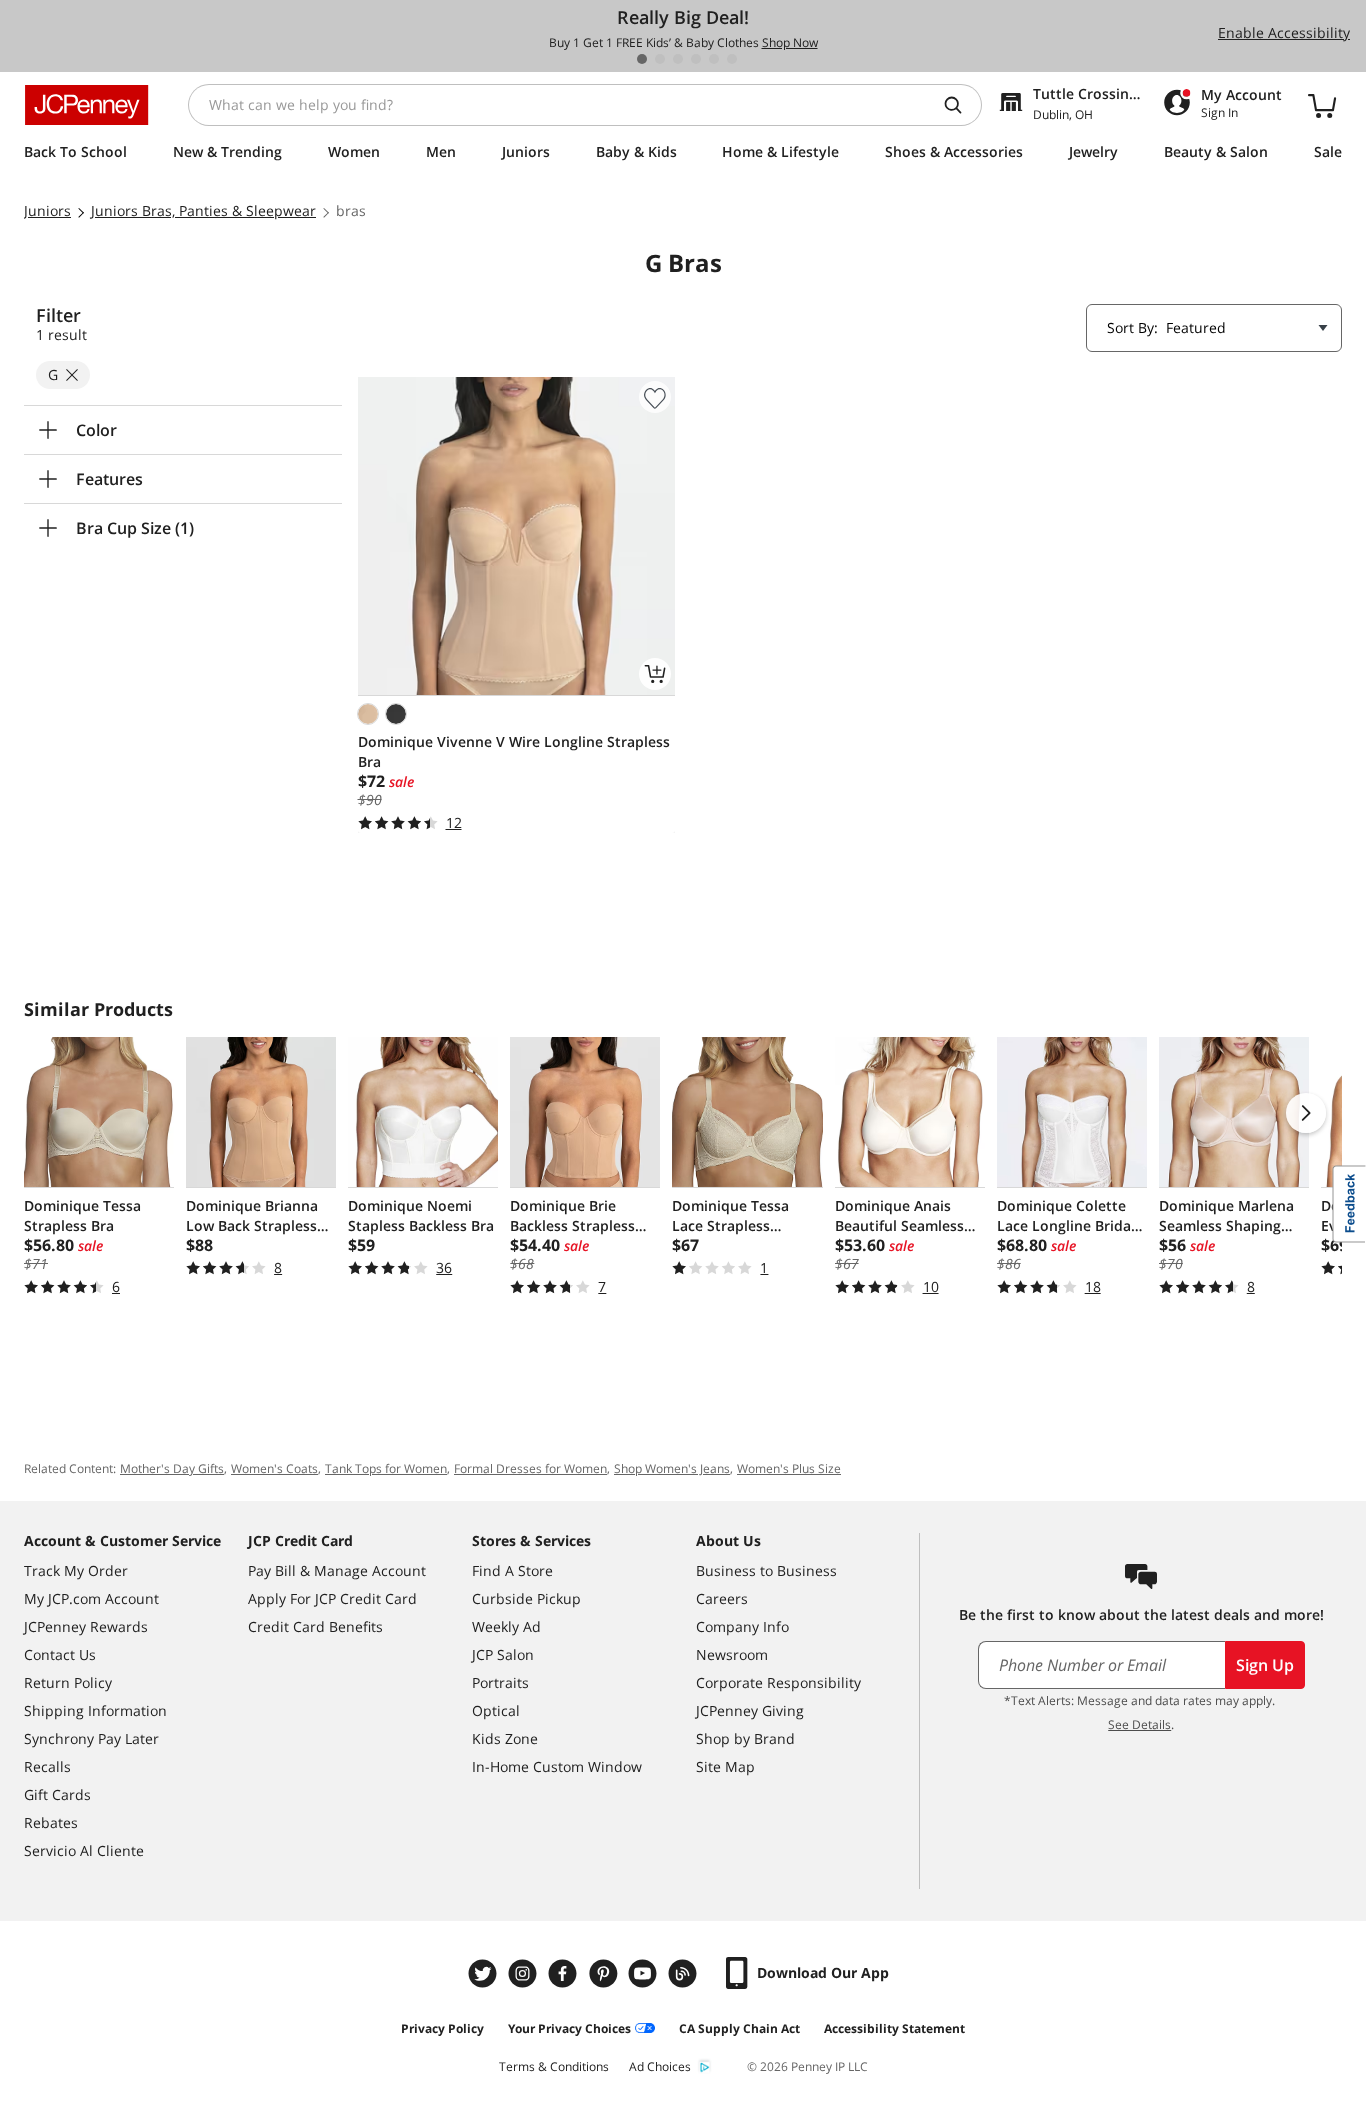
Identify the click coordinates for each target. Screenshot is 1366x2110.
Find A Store (512, 1570)
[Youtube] (645, 1973)
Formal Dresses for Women (530, 1468)
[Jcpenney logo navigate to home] (86, 105)
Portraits (500, 1682)
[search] (961, 105)
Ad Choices (660, 2066)
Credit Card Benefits (315, 1626)
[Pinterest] (605, 1973)
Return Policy (68, 1682)
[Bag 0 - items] (1322, 105)
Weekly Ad (506, 1626)
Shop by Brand (745, 1738)
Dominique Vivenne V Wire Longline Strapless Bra (514, 751)
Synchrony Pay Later (91, 1738)
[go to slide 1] (642, 59)
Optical (496, 1710)
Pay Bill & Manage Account (337, 1570)
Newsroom (732, 1654)
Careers (722, 1598)
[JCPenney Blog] (685, 1973)
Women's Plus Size (789, 1468)
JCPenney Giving (750, 1710)
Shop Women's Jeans (672, 1468)
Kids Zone (505, 1738)
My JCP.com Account (91, 1598)
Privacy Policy (442, 2028)
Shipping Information (95, 1710)
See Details (1139, 1724)
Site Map (725, 1766)
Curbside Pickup (526, 1598)
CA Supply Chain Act (739, 2028)
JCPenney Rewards (86, 1626)
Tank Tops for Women (386, 1468)
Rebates (51, 1822)
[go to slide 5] (714, 59)
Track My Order (76, 1570)
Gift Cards (57, 1794)
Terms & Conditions (554, 2066)
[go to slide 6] (732, 59)
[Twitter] (485, 1973)
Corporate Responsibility (778, 1682)
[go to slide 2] (660, 59)
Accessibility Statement (894, 2028)
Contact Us (60, 1654)
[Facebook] (565, 1973)
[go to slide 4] (696, 59)
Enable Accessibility (1284, 32)
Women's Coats (274, 1468)
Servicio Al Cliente (84, 1850)
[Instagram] (525, 1973)
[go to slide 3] (678, 59)
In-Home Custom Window (557, 1766)
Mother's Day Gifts (172, 1468)
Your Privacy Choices (569, 2028)
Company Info (742, 1626)
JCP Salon (503, 1654)
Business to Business (766, 1570)
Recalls (47, 1766)
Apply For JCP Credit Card (332, 1598)
